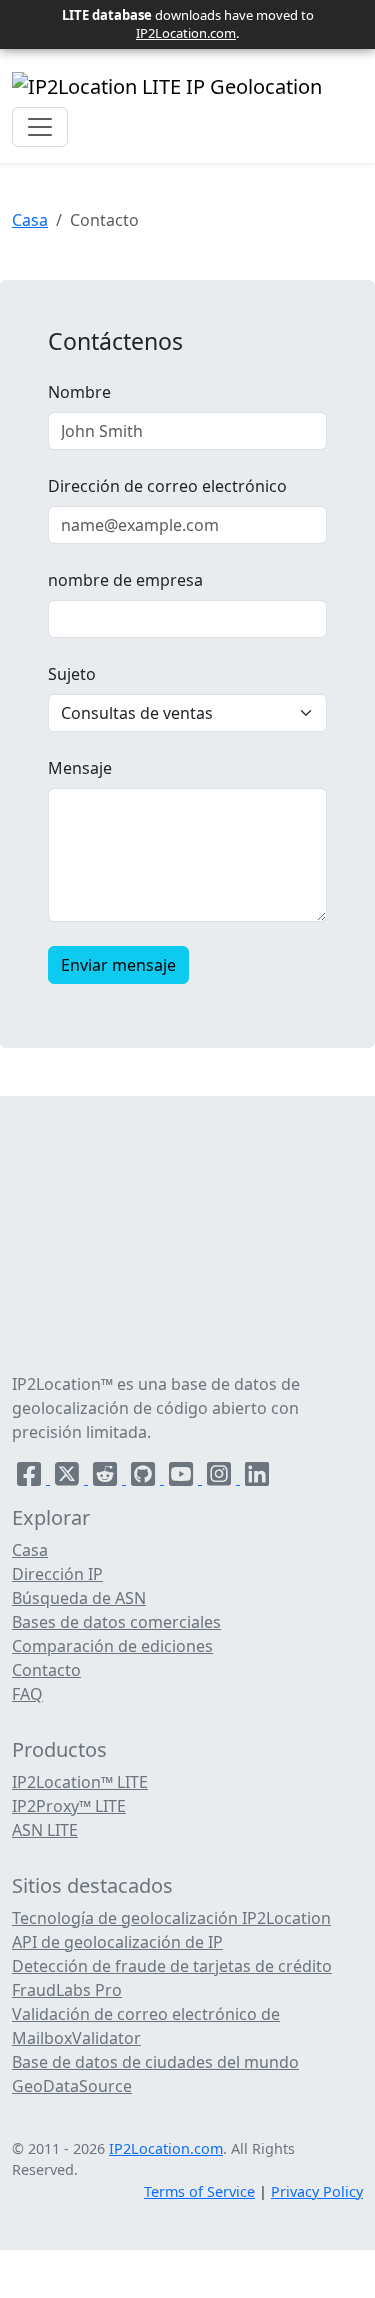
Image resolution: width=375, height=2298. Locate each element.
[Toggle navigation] (40, 127)
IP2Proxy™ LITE (69, 1806)
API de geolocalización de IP (117, 1942)
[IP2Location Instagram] (221, 1478)
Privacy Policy (317, 2191)
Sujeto (72, 674)
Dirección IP (57, 1574)
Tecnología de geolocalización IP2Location (171, 1918)
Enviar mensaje (118, 965)
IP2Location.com (186, 33)
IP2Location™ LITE (80, 1782)
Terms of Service (199, 2191)
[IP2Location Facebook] (31, 1478)
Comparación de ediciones (112, 1646)
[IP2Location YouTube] (183, 1478)
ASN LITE (45, 1830)
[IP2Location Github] (145, 1478)
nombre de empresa (125, 580)
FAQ (27, 1694)
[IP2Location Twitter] (69, 1478)
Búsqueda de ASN (79, 1598)
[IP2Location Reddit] (107, 1478)
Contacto (46, 1670)
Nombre (79, 392)
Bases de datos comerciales (116, 1622)
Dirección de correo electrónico (167, 486)
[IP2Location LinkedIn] (257, 1478)
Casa (30, 220)
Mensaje (80, 768)
